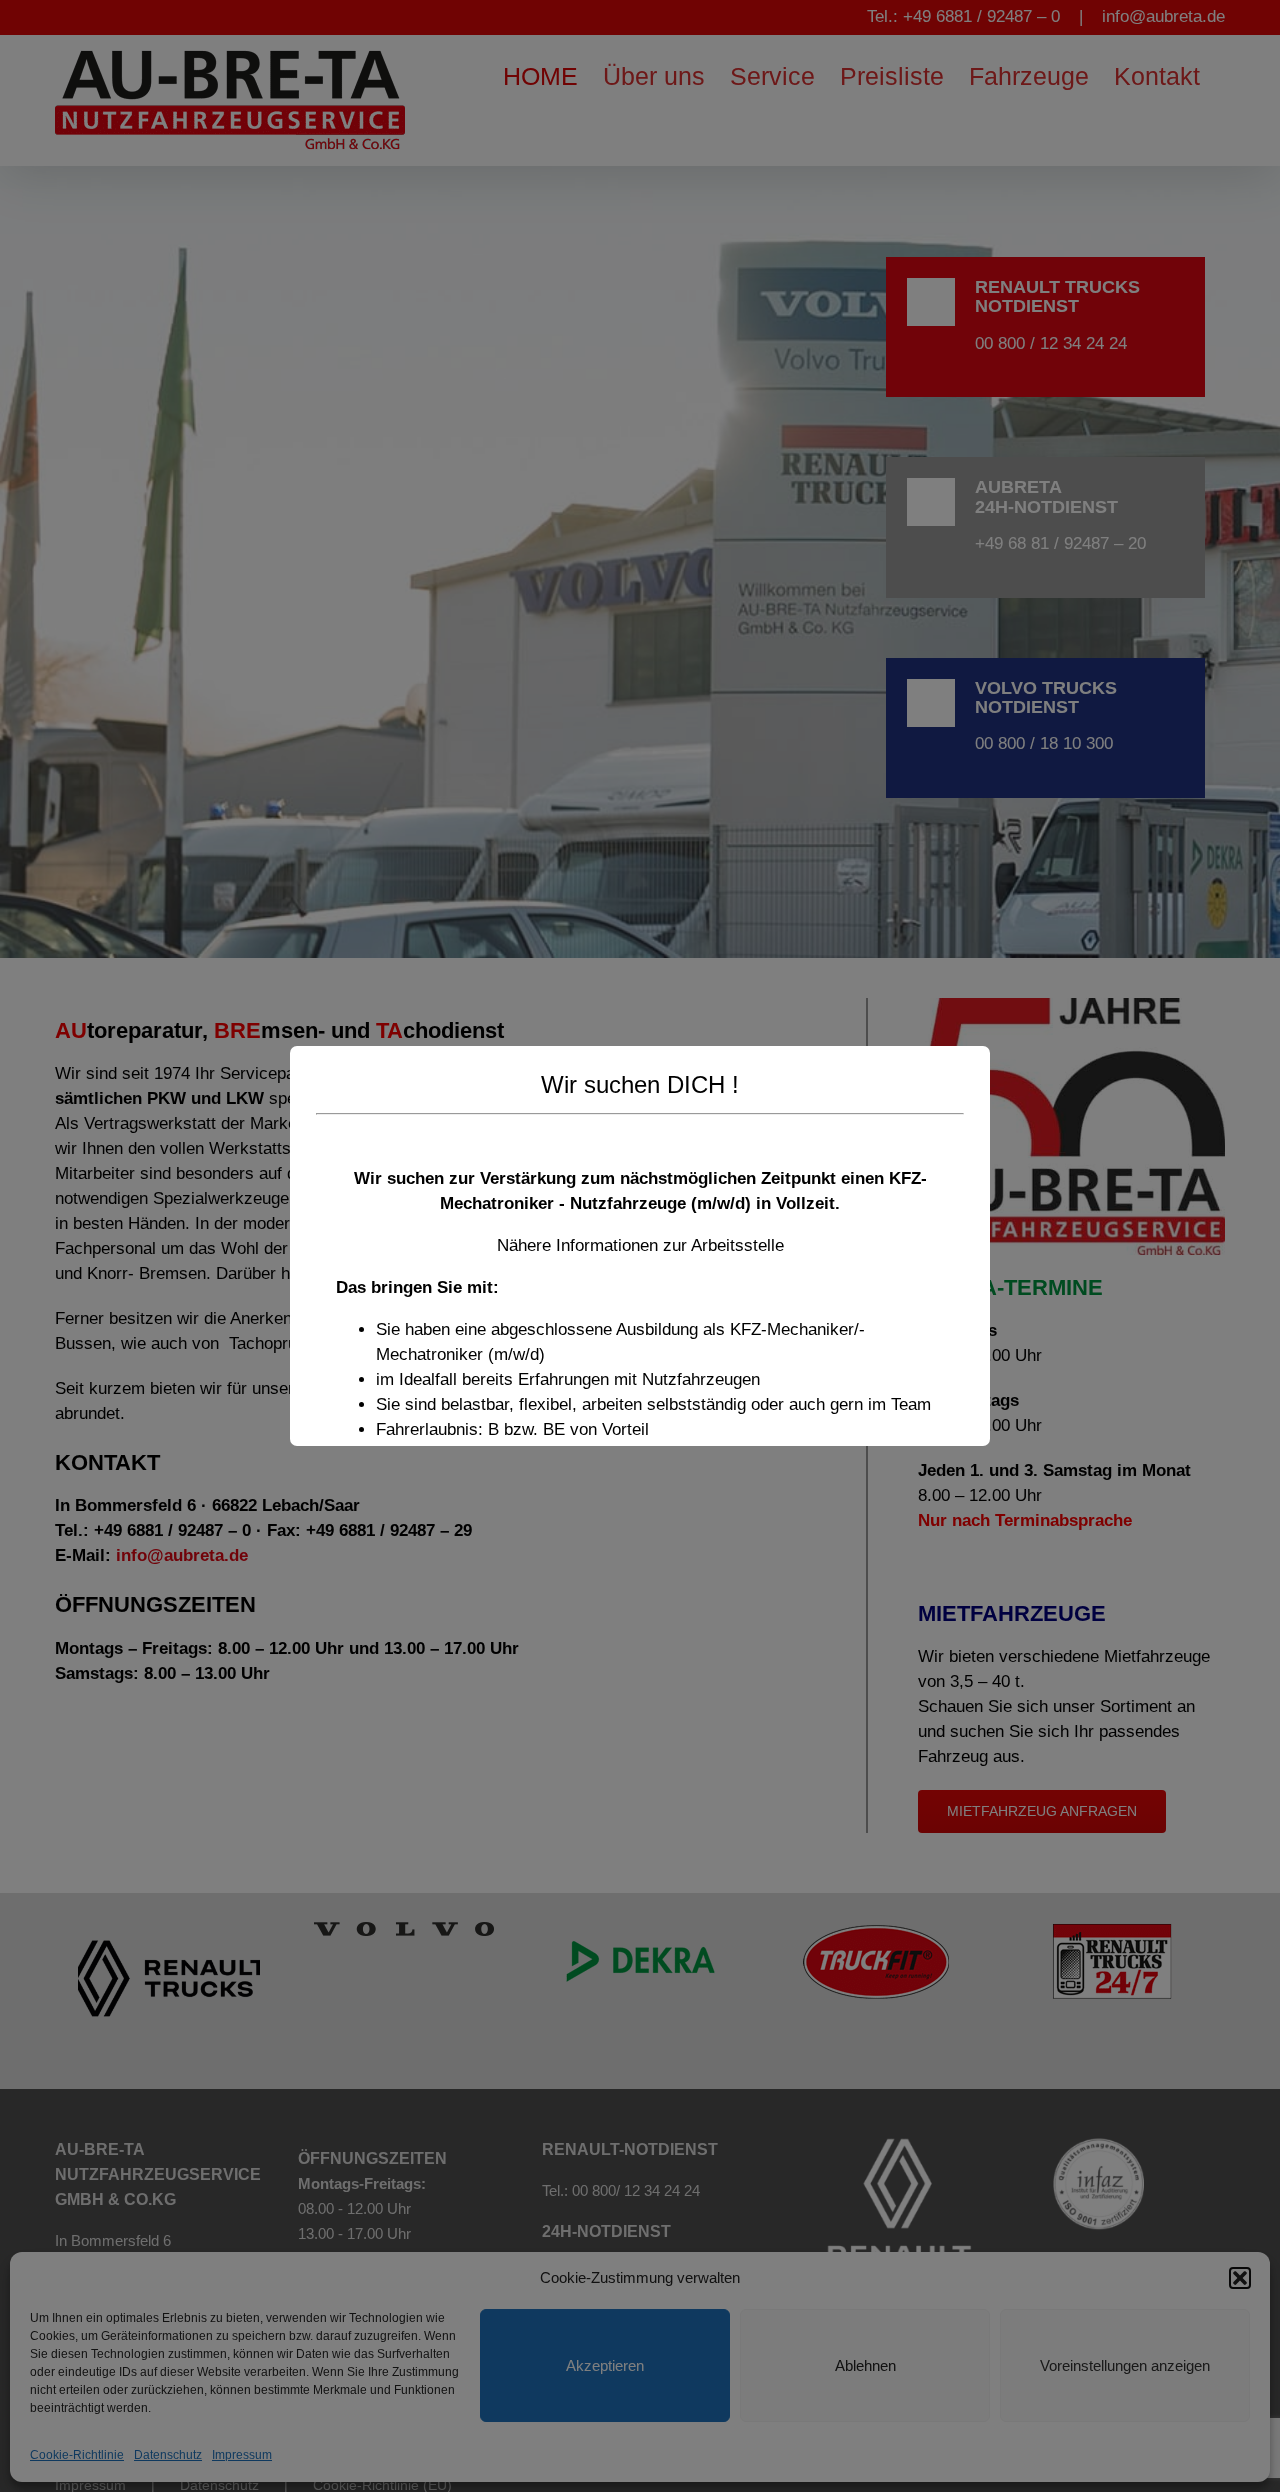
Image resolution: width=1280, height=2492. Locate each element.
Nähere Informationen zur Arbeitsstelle (640, 1245)
